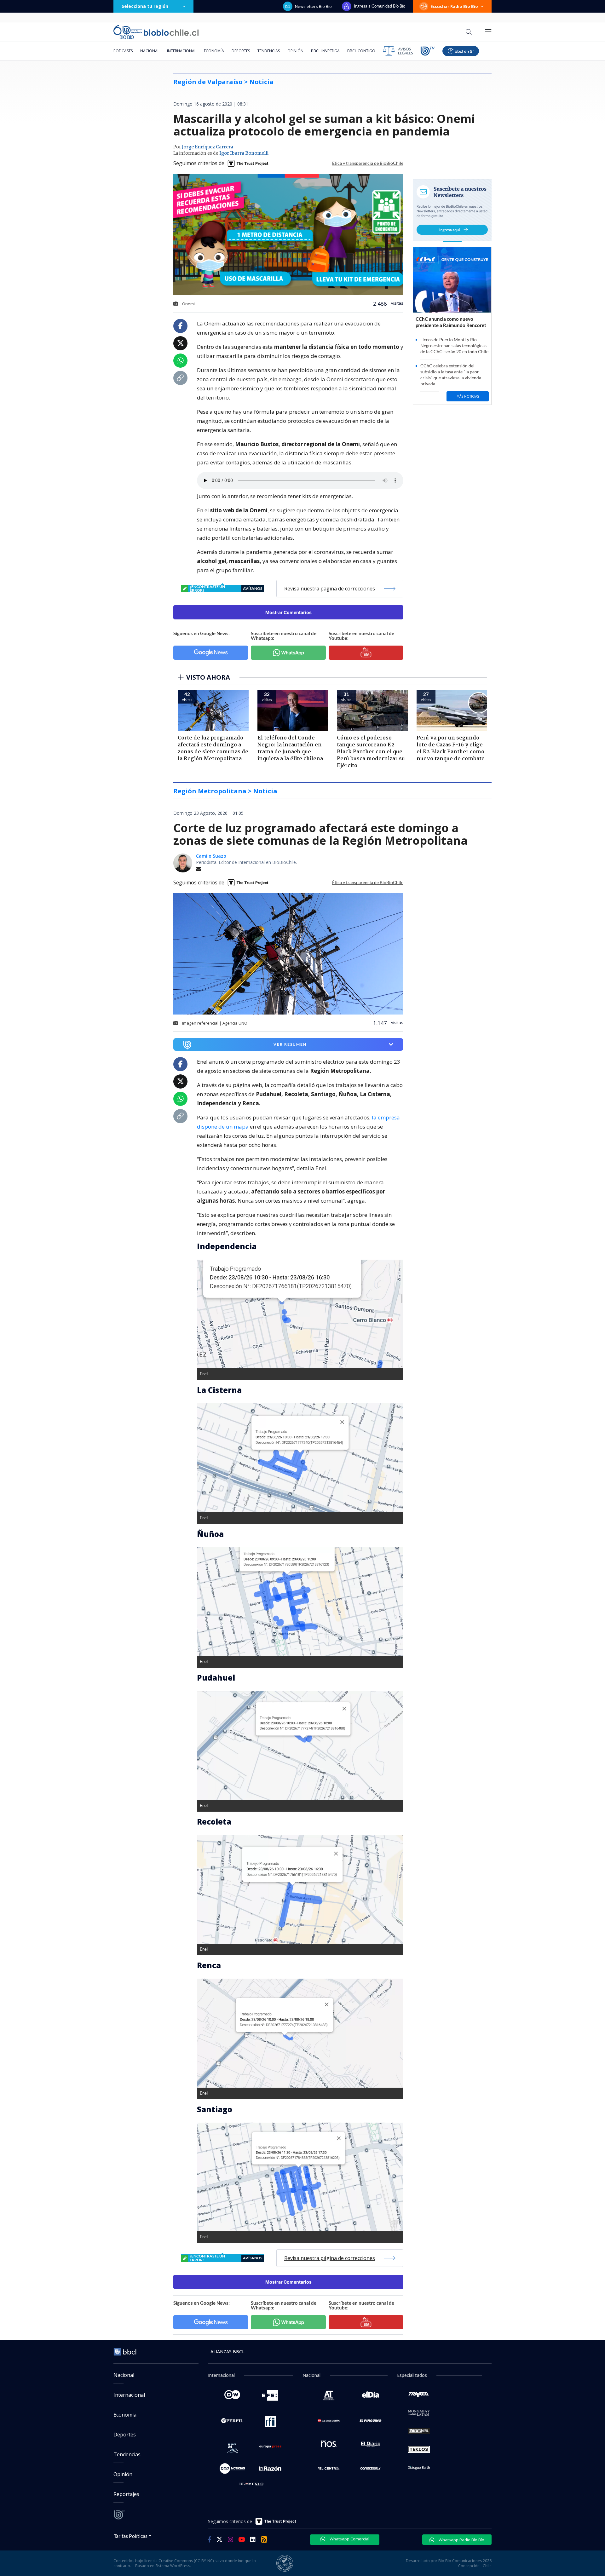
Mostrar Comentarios (288, 612)
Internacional (182, 51)
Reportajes (126, 2494)
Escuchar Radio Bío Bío (454, 6)
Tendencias (269, 51)
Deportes (241, 51)
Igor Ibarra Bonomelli (244, 153)
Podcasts (123, 51)
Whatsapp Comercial (349, 2539)
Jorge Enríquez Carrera (207, 147)
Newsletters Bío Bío (313, 6)
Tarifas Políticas (131, 2536)
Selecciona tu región (145, 6)
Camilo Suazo (211, 856)
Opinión (295, 51)
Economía (214, 51)
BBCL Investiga (325, 51)
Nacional (150, 51)
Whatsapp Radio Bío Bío (461, 2540)
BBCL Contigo (361, 51)
